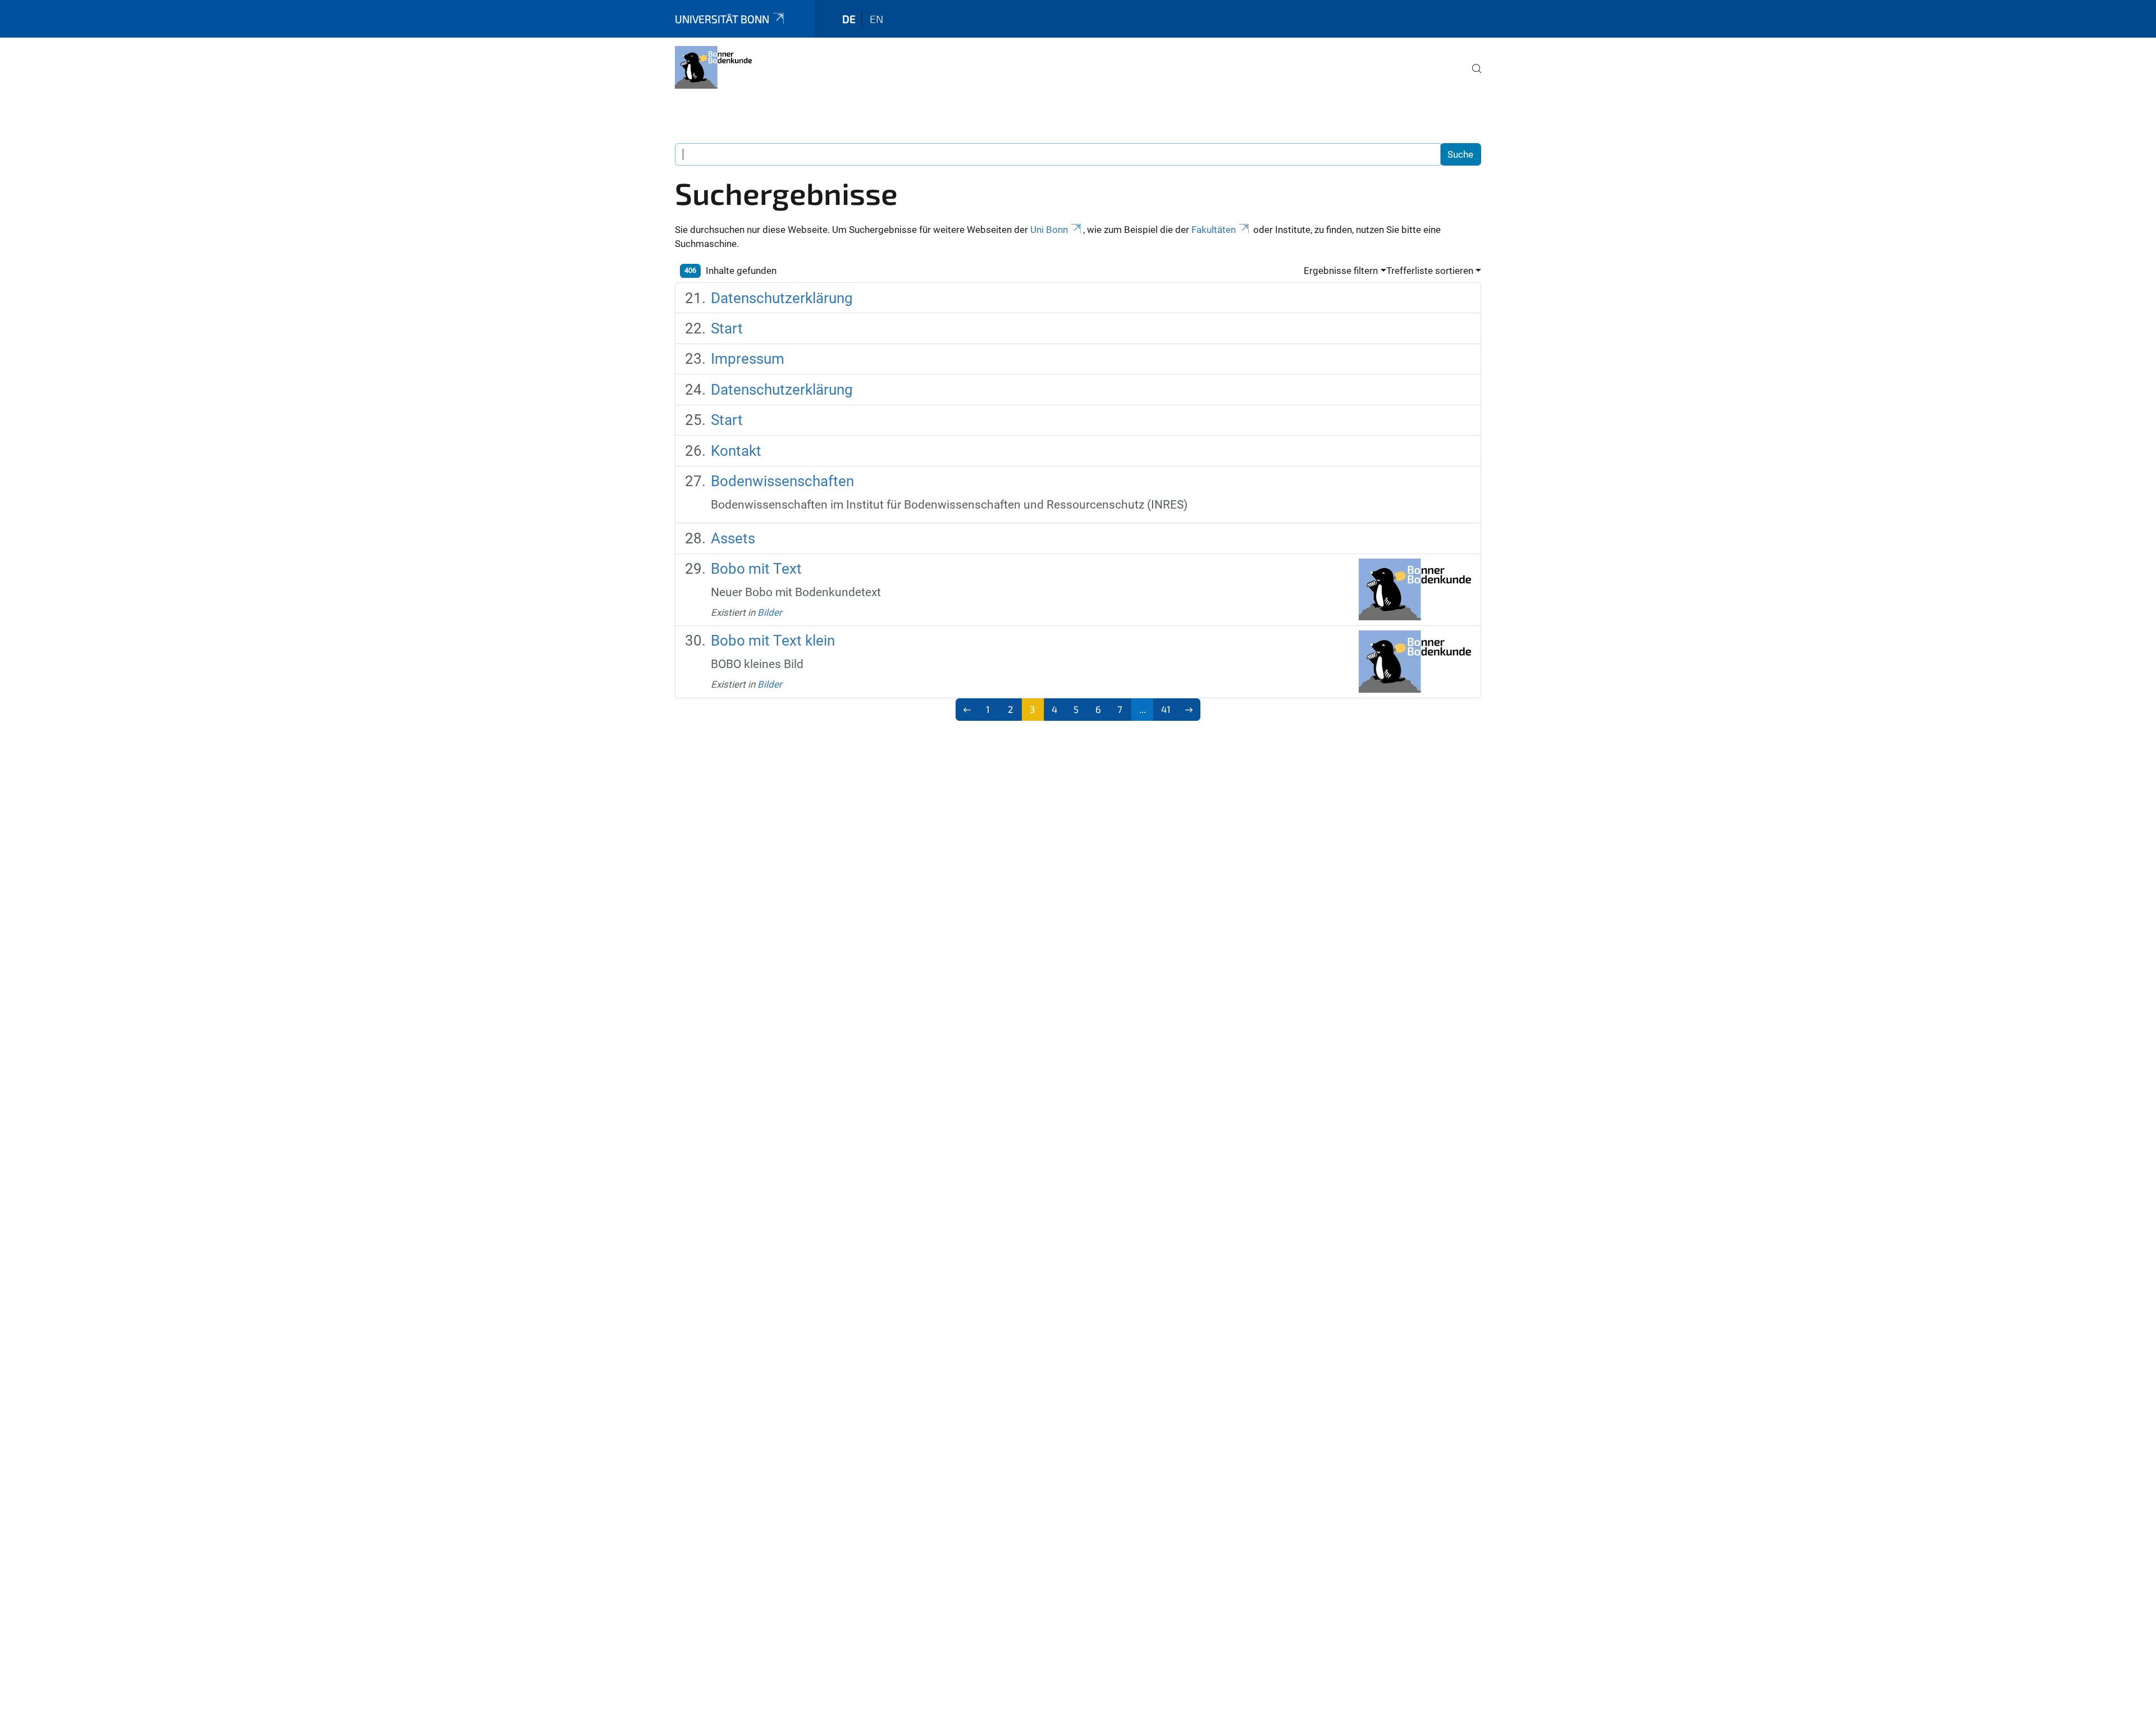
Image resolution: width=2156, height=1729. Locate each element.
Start (727, 328)
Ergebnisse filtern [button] (1341, 271)
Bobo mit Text (756, 569)
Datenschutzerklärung (782, 298)
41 (1166, 709)
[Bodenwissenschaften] (713, 67)
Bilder (770, 612)
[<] (967, 710)
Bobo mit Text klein (773, 641)
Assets (733, 538)
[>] (1189, 710)
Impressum (748, 359)
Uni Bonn (1049, 230)
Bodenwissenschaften (782, 481)
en (876, 19)
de (849, 19)
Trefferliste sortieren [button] (1430, 271)
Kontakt (736, 451)
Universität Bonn (722, 19)
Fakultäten (1214, 230)
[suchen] (1472, 76)
